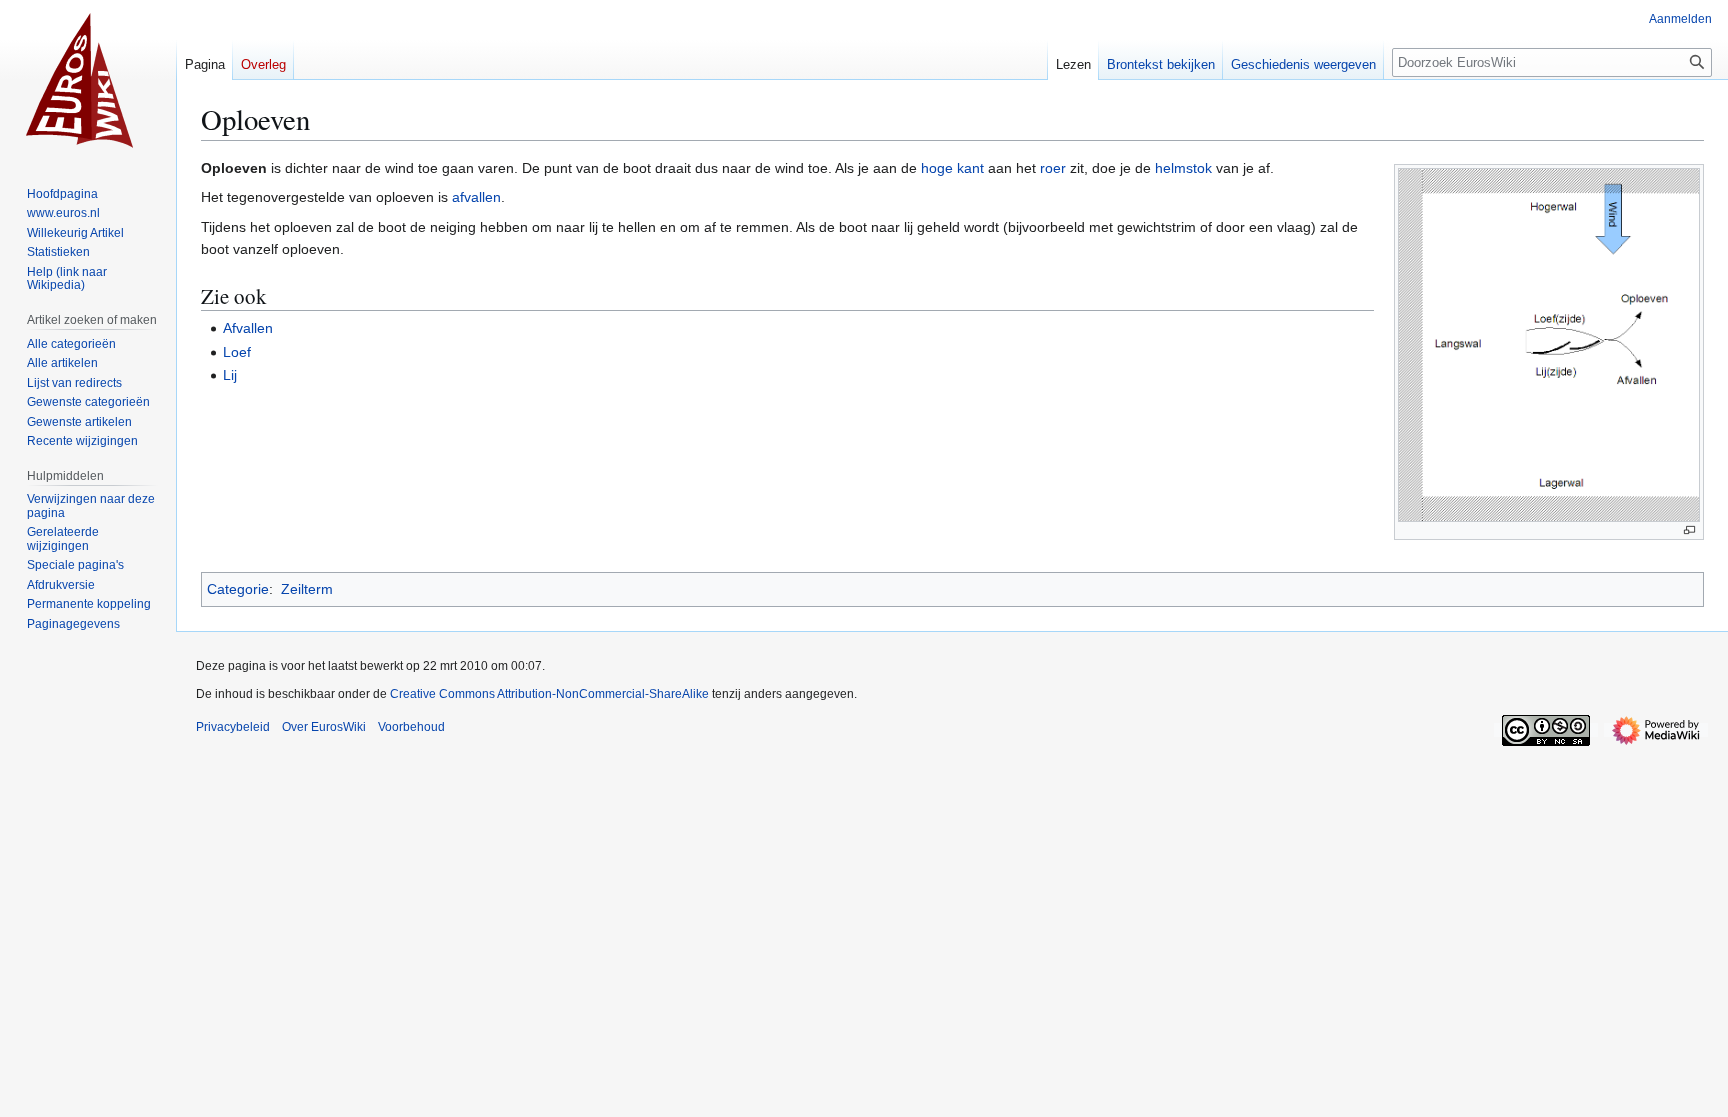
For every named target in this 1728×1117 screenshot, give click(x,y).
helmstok (1183, 168)
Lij (230, 375)
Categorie (238, 589)
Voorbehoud (411, 727)
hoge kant (952, 168)
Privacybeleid (233, 727)
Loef (237, 352)
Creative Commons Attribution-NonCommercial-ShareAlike (549, 694)
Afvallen (248, 328)
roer (1053, 168)
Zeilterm (307, 589)
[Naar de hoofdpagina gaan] (88, 80)
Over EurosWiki (324, 727)
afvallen (476, 197)
